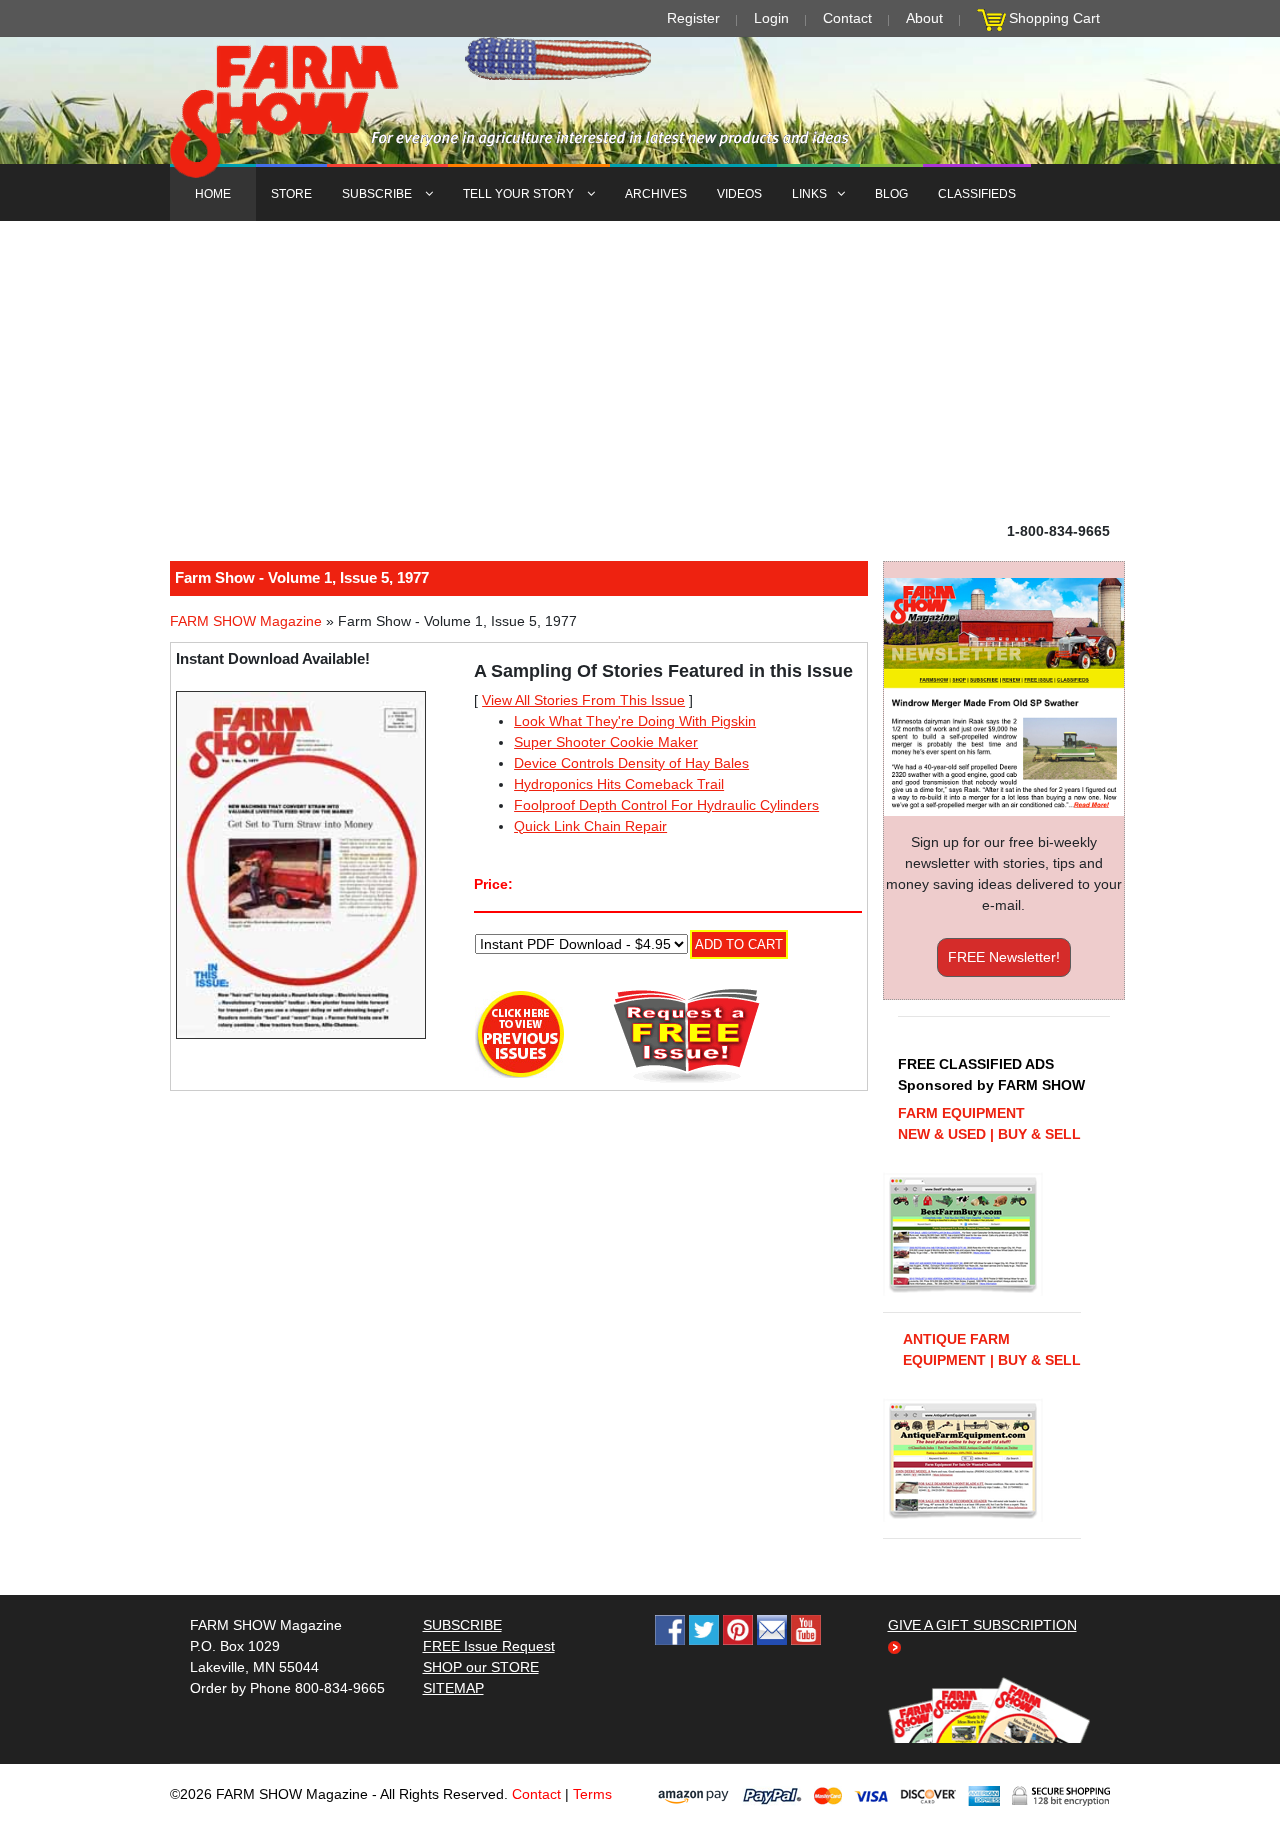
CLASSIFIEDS (977, 194)
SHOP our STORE (481, 1667)
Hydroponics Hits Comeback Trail (619, 784)
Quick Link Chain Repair (590, 826)
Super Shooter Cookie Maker (606, 742)
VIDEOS (739, 194)
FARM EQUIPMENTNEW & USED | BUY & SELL (989, 1123)
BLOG (891, 194)
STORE (291, 194)
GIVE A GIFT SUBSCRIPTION (982, 1625)
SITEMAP (453, 1688)
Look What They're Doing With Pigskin (635, 721)
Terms (592, 1794)
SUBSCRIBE (378, 194)
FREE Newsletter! (1004, 957)
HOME (213, 194)
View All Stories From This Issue (583, 700)
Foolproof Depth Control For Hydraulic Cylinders (666, 805)
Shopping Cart (1054, 18)
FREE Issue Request (489, 1646)
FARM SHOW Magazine (246, 621)
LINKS (809, 194)
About (924, 18)
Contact (847, 18)
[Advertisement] (640, 371)
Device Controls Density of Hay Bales (631, 763)
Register (693, 18)
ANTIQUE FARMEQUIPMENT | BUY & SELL (992, 1349)
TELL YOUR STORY (520, 194)
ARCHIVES (656, 194)
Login (771, 18)
